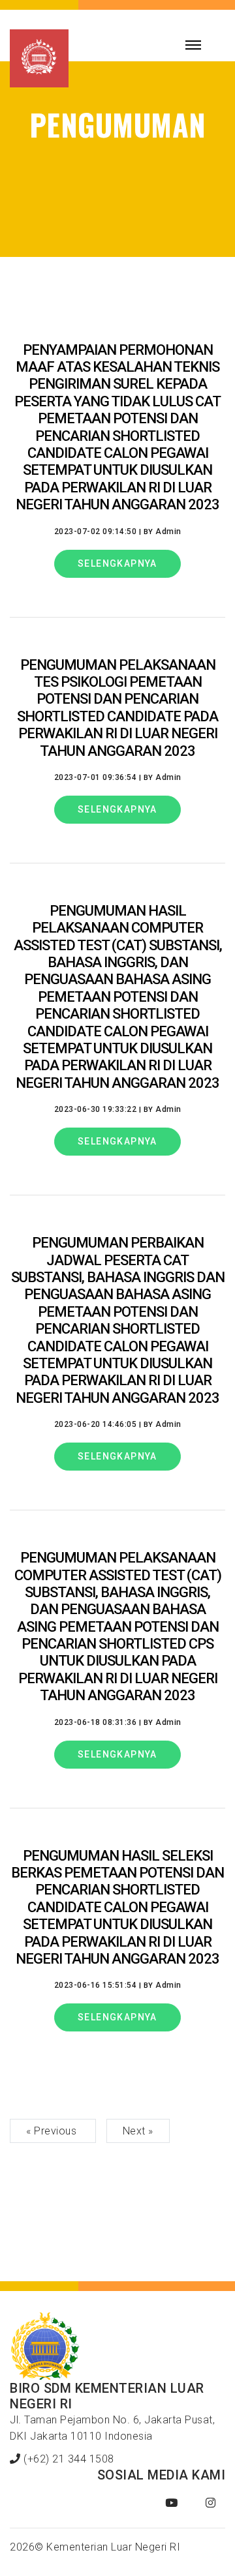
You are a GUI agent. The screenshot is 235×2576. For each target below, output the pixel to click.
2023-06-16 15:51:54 (96, 1985)
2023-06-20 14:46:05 (96, 1424)
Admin (168, 532)
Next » (138, 2131)
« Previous (53, 2131)
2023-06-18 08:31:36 (96, 1722)
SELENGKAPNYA (117, 563)
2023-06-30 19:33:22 (96, 1109)
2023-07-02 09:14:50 (96, 532)
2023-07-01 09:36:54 (96, 777)
